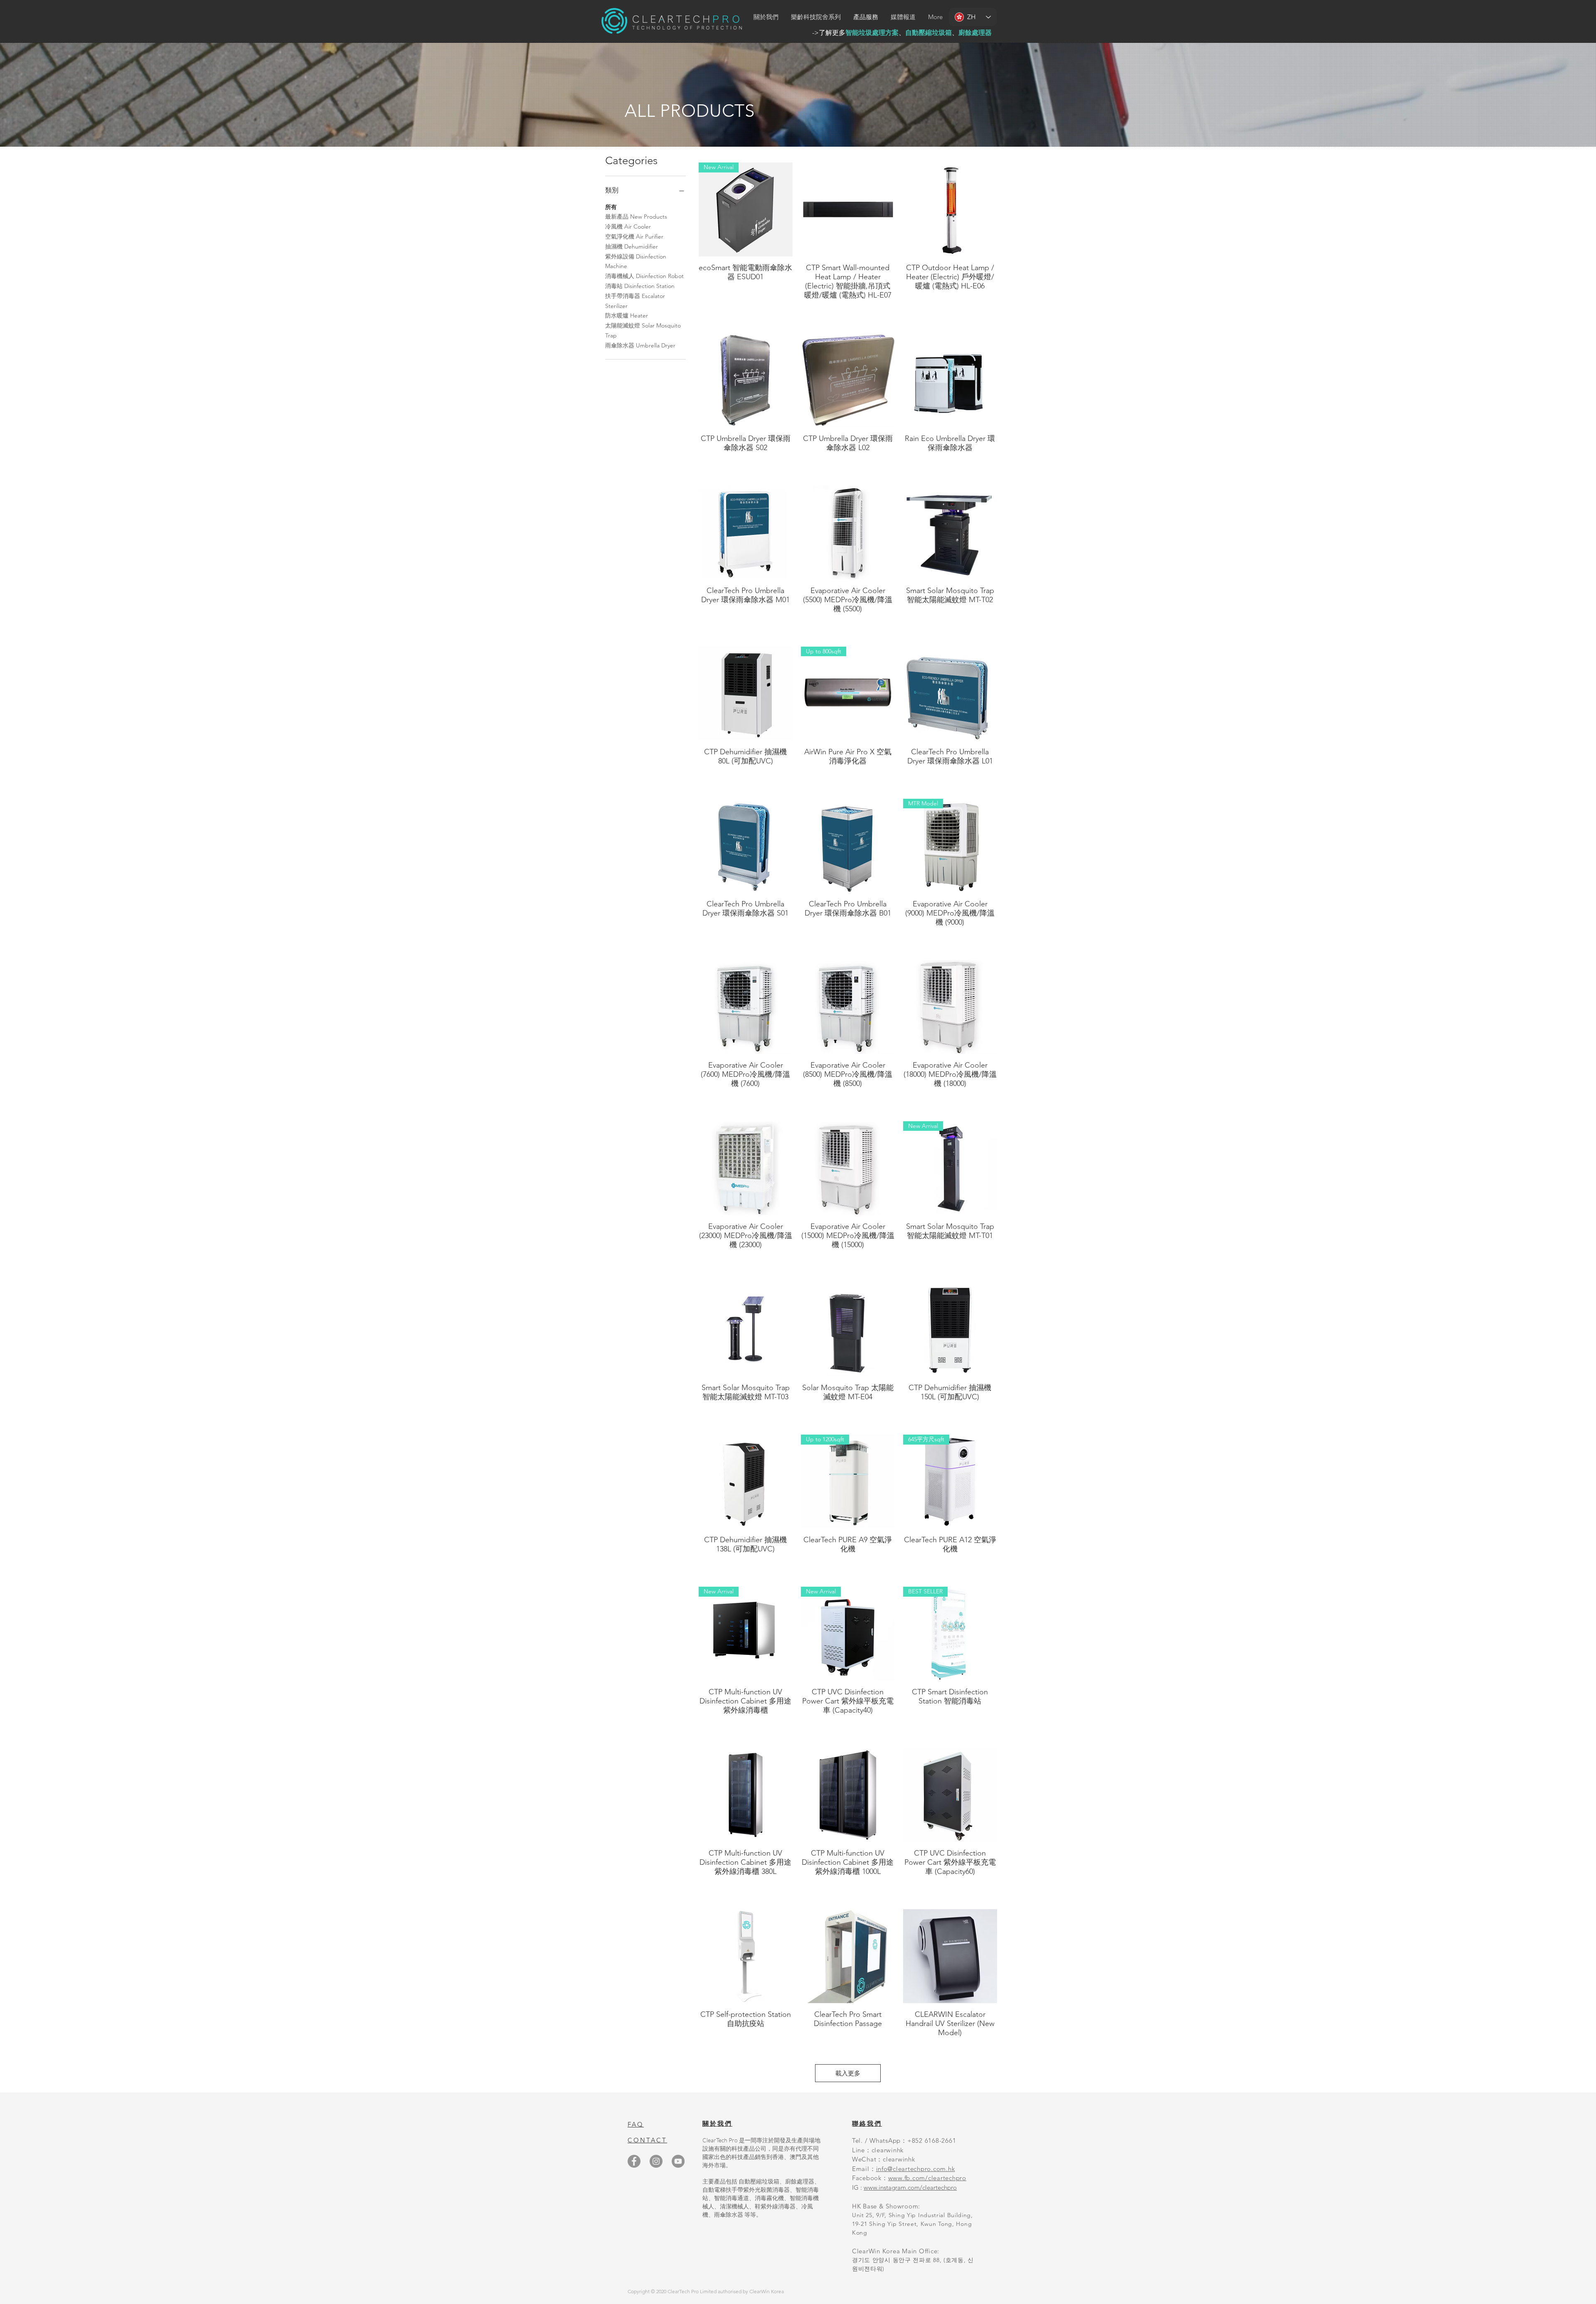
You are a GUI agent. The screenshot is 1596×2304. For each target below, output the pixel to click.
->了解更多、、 (902, 33)
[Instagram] (656, 2161)
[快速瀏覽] (848, 209)
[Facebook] (634, 2161)
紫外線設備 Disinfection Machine (636, 261)
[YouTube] (678, 2161)
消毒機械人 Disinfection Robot (644, 276)
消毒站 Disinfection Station (640, 286)
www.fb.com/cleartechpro (927, 2178)
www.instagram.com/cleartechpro (910, 2187)
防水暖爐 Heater (627, 315)
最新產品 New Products (636, 217)
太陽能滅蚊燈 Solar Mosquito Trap (643, 330)
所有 (611, 207)
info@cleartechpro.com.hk (916, 2169)
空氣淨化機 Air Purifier (634, 236)
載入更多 (848, 2073)
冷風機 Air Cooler (628, 226)
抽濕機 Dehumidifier (632, 246)
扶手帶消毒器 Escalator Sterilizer (635, 301)
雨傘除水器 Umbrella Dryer (640, 345)
